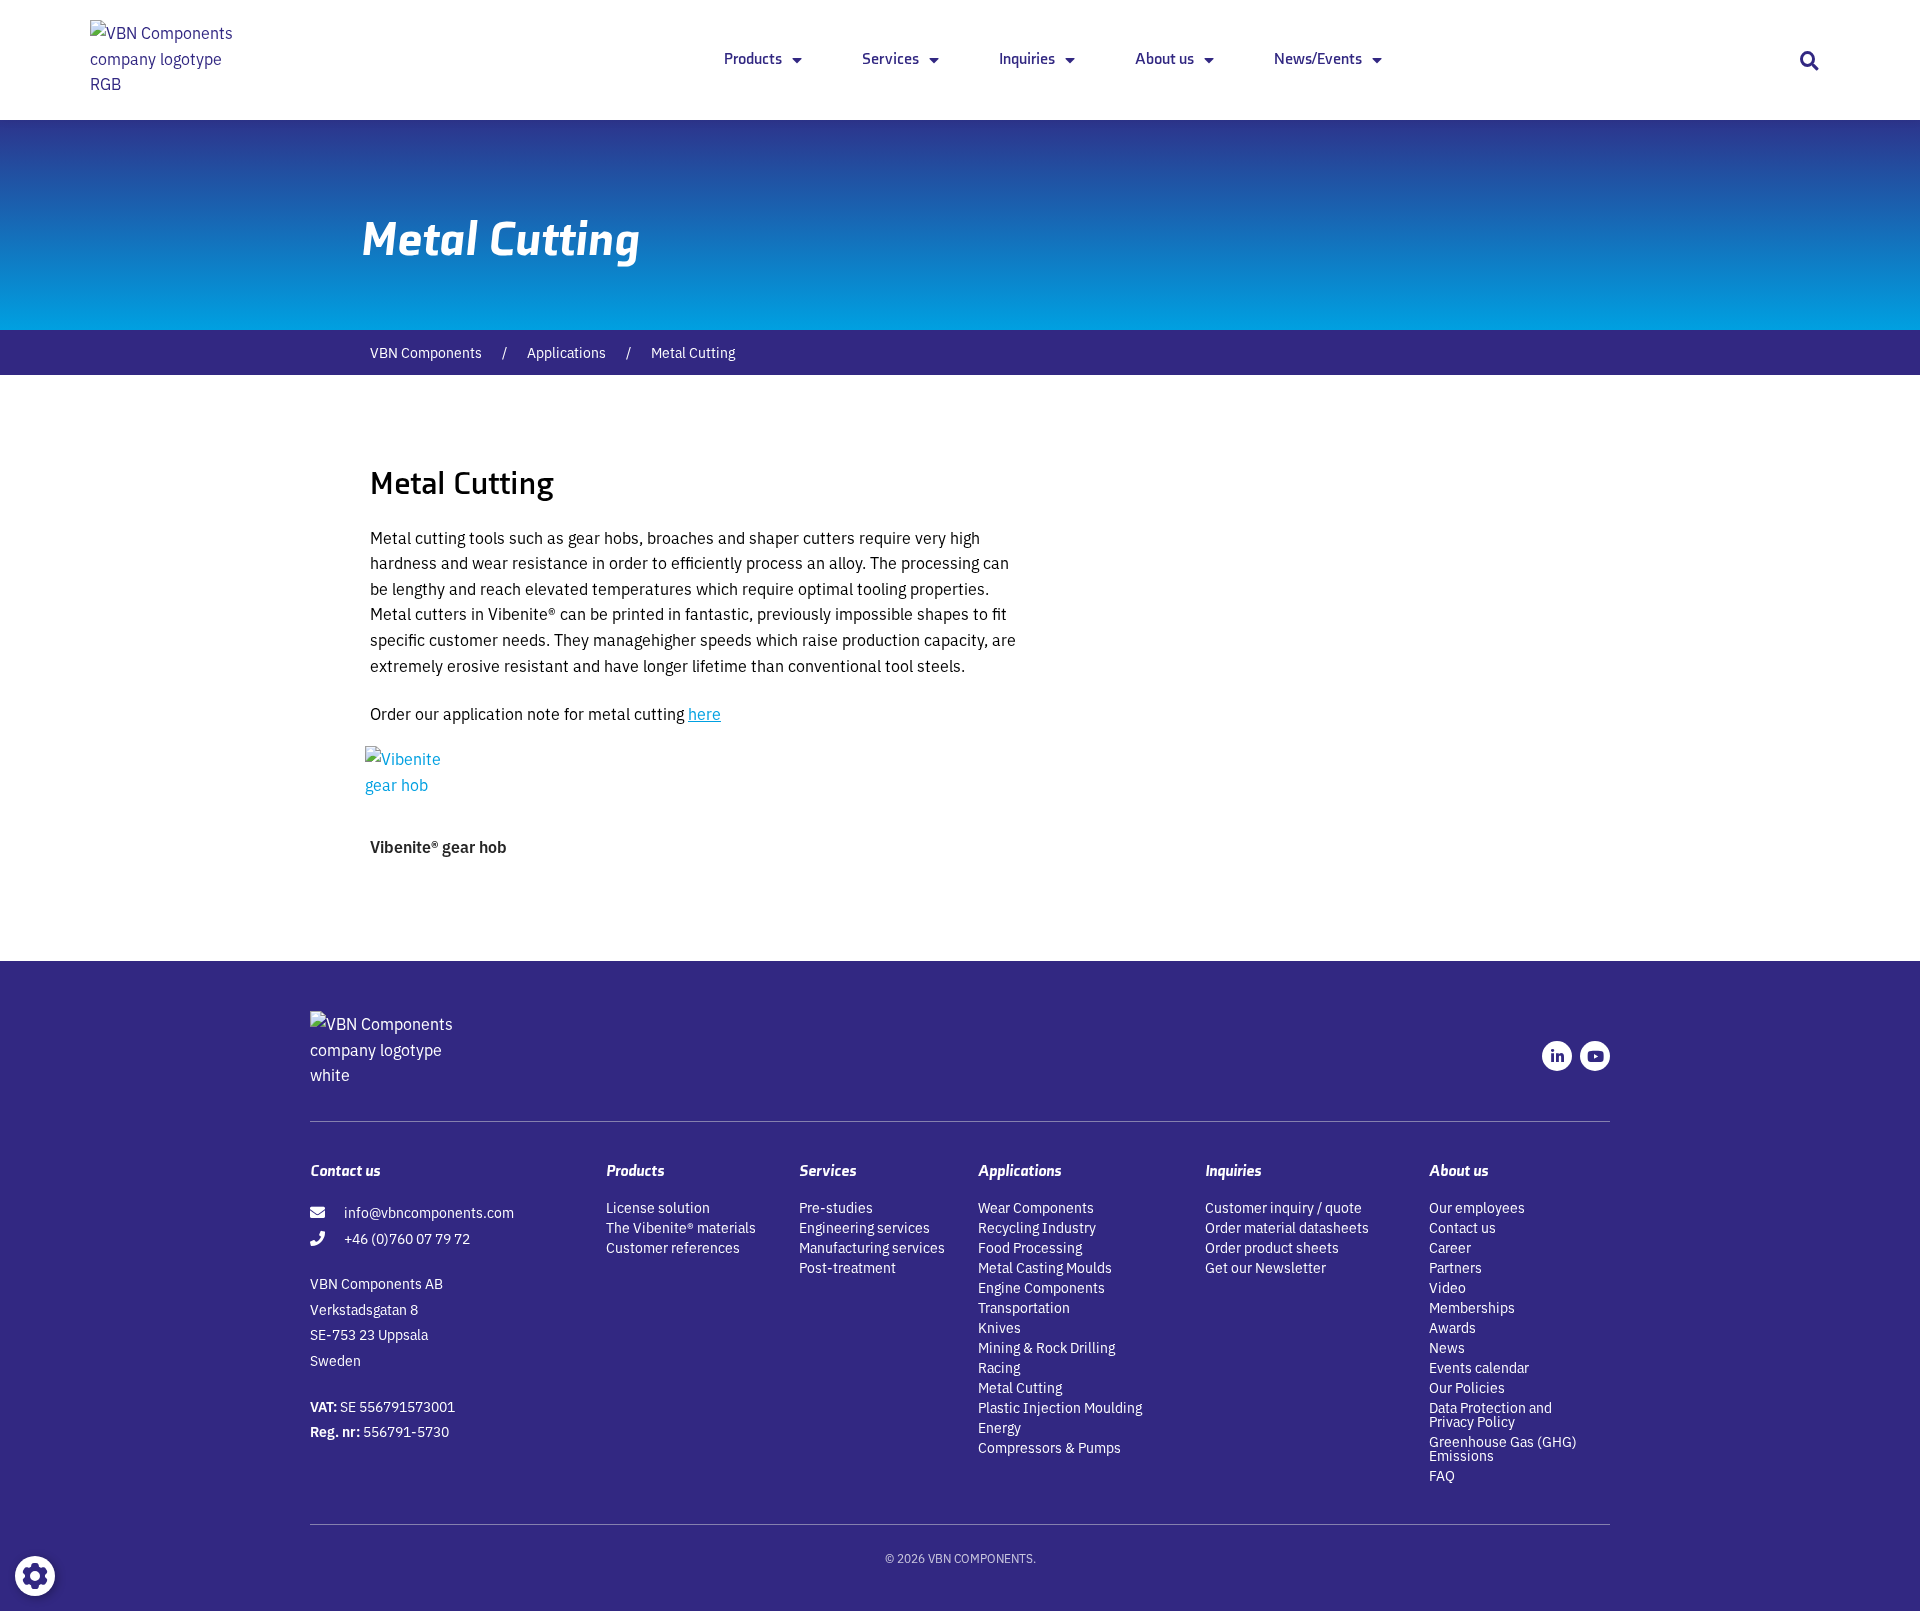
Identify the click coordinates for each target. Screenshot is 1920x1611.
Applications (566, 352)
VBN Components (426, 352)
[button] (1809, 60)
